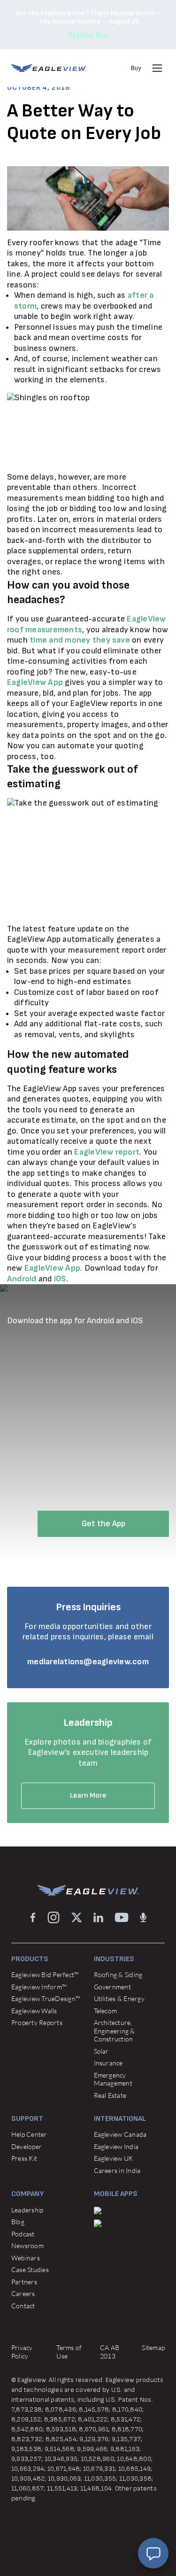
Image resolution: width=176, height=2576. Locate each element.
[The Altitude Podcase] (143, 1917)
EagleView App (35, 682)
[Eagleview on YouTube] (122, 1917)
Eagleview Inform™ (39, 1987)
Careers (23, 2293)
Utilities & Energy (119, 1998)
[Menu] (157, 68)
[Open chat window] (153, 2553)
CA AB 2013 (110, 2352)
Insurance (108, 2063)
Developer (27, 2146)
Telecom (106, 2011)
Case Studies (30, 2270)
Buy (136, 68)
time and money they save (80, 640)
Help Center (29, 2134)
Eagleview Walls (34, 2011)
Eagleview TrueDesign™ (46, 1998)
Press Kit (24, 2158)
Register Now (88, 35)
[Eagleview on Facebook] (33, 1917)
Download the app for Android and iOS (75, 1321)
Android (22, 1279)
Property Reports (37, 2022)
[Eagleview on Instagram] (54, 1917)
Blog (18, 2222)
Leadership (27, 2210)
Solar (101, 2051)
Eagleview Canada (120, 2134)
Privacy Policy (22, 2352)
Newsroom (27, 2246)
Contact (23, 2306)
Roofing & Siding (118, 1975)
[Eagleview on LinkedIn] (98, 1917)
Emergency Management (113, 2079)
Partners (24, 2282)
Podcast (23, 2234)
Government (112, 1987)
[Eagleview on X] (77, 1917)
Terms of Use (69, 2352)
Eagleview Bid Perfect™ (45, 1975)
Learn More (88, 1796)
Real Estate (110, 2095)
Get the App (103, 1524)
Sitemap (153, 2347)
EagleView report (107, 1152)
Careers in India (117, 2170)
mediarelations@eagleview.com (88, 1662)
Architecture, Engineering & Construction (115, 2031)
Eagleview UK (114, 2158)
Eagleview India (116, 2146)
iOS (60, 1279)
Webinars (26, 2258)
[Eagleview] (49, 68)
